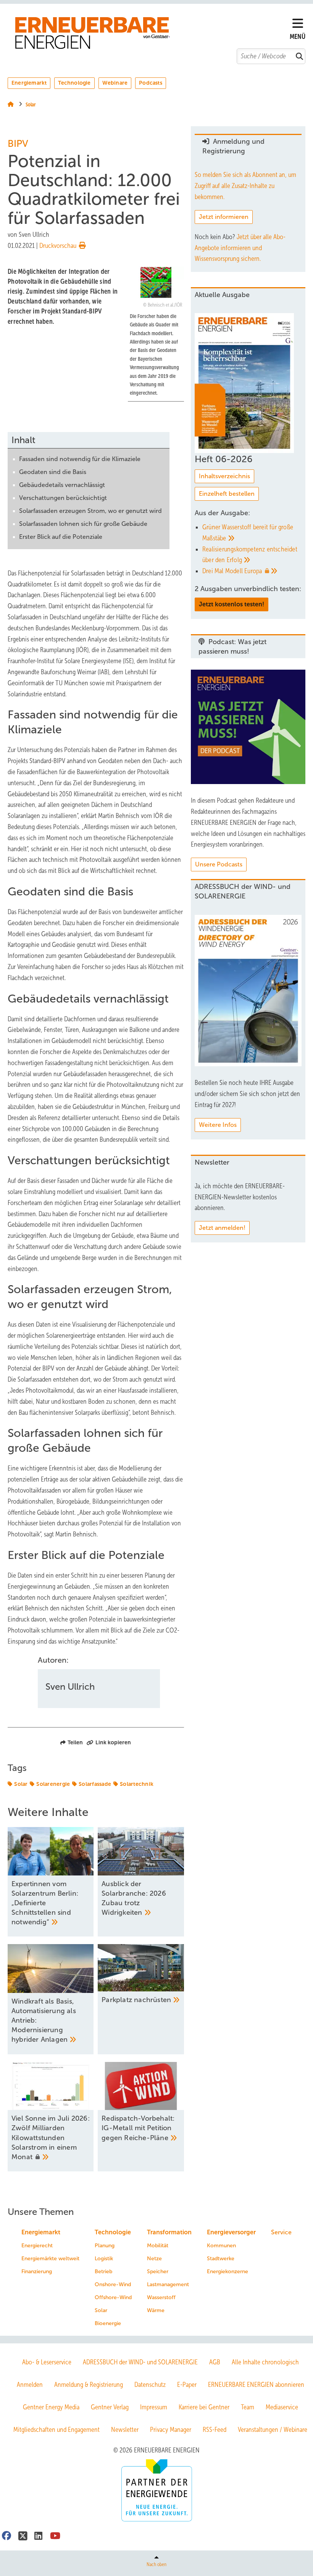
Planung (105, 2246)
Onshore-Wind (113, 2284)
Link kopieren (113, 1742)
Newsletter (125, 2430)
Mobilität (158, 2246)
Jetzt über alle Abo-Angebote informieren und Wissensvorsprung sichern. (240, 248)
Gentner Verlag (110, 2407)
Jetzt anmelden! (222, 1228)
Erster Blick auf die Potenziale (61, 537)
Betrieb (103, 2271)
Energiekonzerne (227, 2271)
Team (248, 2407)
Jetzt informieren (224, 217)
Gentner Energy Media (51, 2407)
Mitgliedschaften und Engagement (56, 2430)
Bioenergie (108, 2323)
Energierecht (37, 2246)
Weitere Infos (218, 1125)
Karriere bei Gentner (204, 2407)
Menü (298, 37)
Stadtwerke (221, 2259)
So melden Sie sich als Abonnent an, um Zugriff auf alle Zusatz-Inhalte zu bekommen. (245, 186)
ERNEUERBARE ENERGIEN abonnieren (256, 2385)
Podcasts (151, 83)
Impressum (154, 2407)
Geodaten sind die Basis (53, 472)
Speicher (158, 2271)
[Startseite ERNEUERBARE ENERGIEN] (152, 33)
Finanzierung (37, 2271)
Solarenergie (53, 1784)
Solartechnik (137, 1784)
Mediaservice (282, 2407)
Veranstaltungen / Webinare (273, 2430)
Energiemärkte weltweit (50, 2259)
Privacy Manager (171, 2430)
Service (281, 2232)
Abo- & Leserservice (47, 2362)
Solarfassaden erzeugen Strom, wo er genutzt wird (90, 511)
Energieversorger (231, 2232)
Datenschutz (150, 2385)
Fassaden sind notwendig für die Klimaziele (80, 459)
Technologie (74, 83)
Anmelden (30, 2385)
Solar (21, 1784)
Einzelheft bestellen (227, 494)
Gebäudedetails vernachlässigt (62, 485)
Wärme (156, 2310)
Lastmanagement (168, 2284)
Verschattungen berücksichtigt (63, 498)
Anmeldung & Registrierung (89, 2385)
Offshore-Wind (113, 2297)
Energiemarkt (29, 83)
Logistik (104, 2259)
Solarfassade (95, 1784)
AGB (215, 2362)
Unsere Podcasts (219, 864)
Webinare (115, 83)
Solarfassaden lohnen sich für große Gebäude (83, 524)
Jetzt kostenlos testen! (232, 604)
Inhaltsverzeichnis (224, 476)
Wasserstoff (161, 2297)
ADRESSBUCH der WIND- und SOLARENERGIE (140, 2362)
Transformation (169, 2232)
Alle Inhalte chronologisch (265, 2362)
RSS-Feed (215, 2430)
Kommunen (221, 2246)
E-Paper (187, 2385)
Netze (154, 2259)
